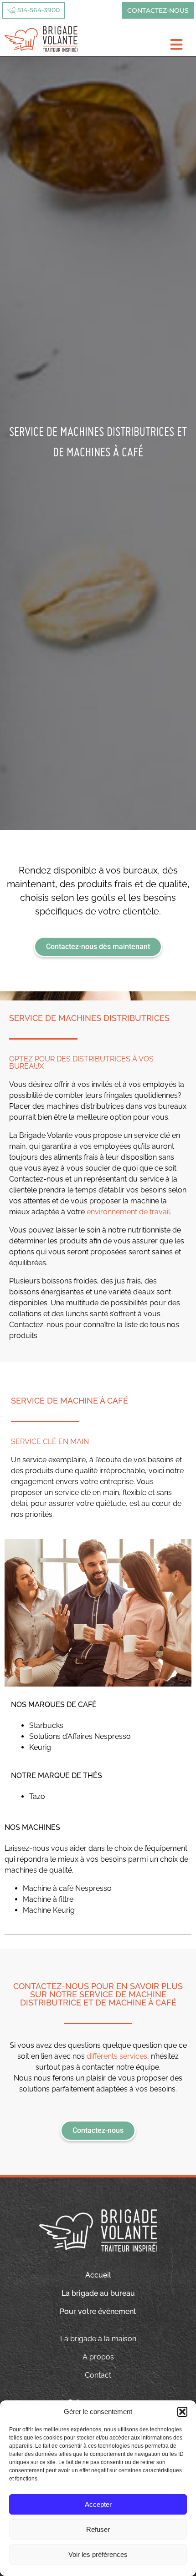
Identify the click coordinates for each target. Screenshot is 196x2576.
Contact (98, 2375)
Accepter (98, 2504)
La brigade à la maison (98, 2339)
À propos (98, 2357)
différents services (117, 2056)
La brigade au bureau (98, 2293)
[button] (182, 2412)
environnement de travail (128, 1212)
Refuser (98, 2529)
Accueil (98, 2275)
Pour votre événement (98, 2311)
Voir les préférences (98, 2554)
